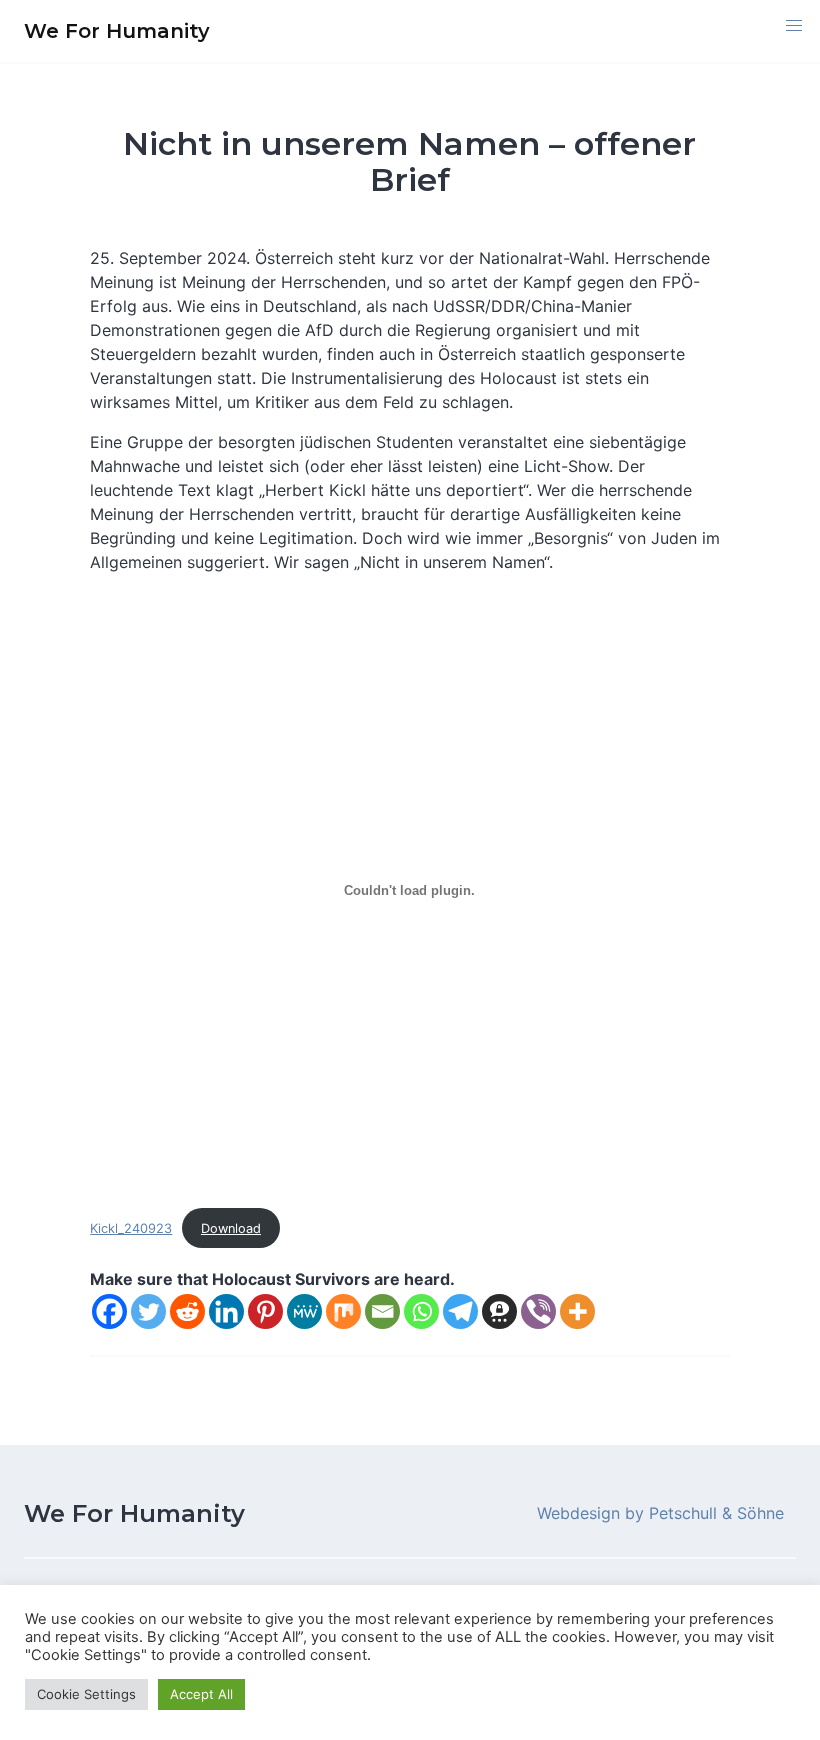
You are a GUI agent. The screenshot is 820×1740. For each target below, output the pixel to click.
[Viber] (538, 1311)
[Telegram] (460, 1311)
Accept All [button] (201, 1694)
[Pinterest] (265, 1311)
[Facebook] (109, 1311)
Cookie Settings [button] (86, 1694)
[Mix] (343, 1311)
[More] (577, 1311)
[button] (794, 26)
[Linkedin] (226, 1311)
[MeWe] (304, 1311)
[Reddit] (187, 1311)
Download (231, 1228)
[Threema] (499, 1311)
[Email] (382, 1311)
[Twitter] (148, 1311)
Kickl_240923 (131, 1228)
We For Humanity (134, 1513)
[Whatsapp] (421, 1311)
